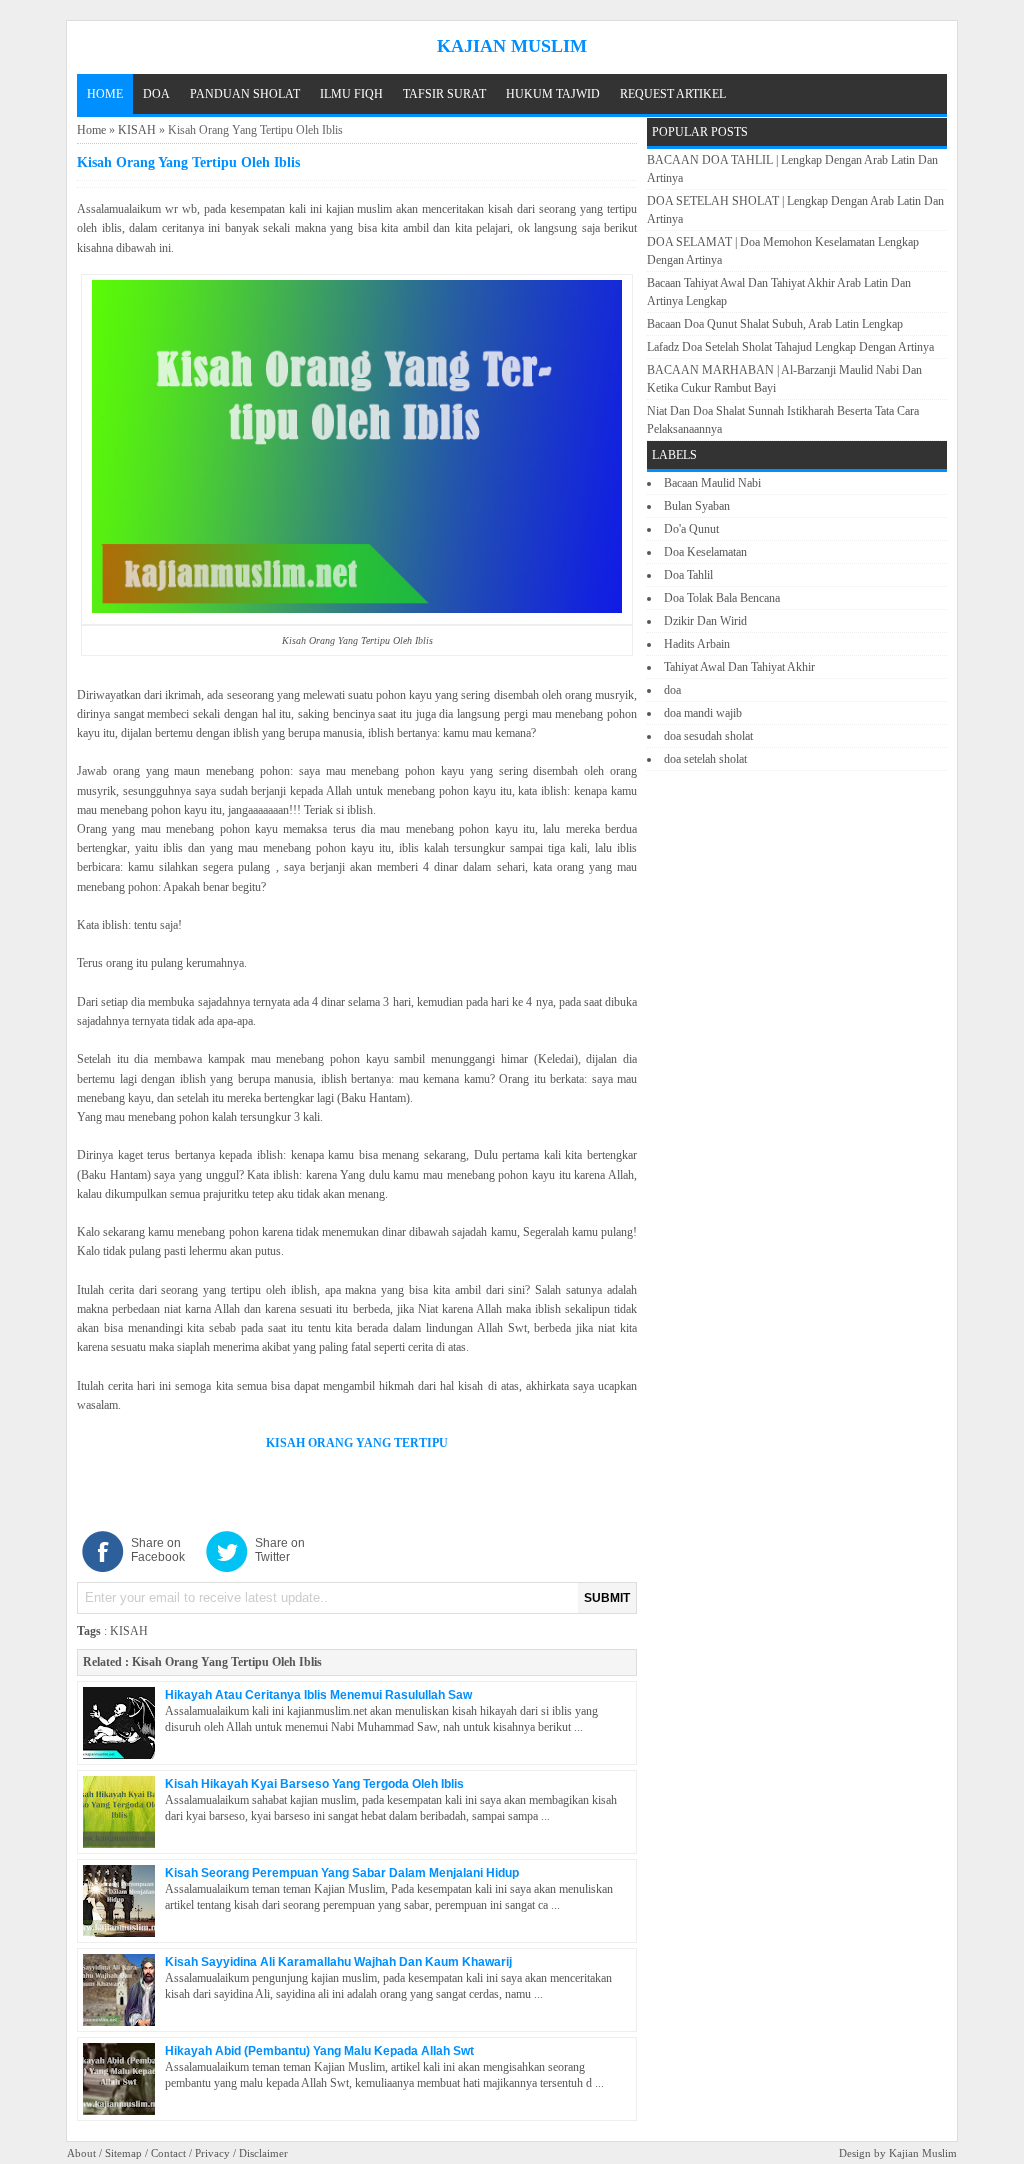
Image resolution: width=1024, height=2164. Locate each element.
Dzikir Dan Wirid (705, 621)
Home (105, 94)
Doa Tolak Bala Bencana (722, 598)
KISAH (137, 130)
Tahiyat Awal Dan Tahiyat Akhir (739, 667)
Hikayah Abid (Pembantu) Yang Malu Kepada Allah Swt (319, 2051)
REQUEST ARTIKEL (673, 94)
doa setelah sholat (705, 759)
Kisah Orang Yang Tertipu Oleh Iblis (227, 1662)
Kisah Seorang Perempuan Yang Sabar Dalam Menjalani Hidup (342, 1873)
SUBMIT (607, 1598)
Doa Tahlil (688, 575)
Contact (168, 2153)
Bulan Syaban (697, 506)
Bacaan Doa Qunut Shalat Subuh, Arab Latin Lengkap (775, 324)
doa (672, 690)
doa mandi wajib (703, 713)
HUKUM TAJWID (553, 94)
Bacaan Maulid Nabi (712, 483)
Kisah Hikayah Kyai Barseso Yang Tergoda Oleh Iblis (314, 1784)
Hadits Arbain (697, 644)
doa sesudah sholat (708, 736)
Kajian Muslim (512, 46)
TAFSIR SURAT (444, 94)
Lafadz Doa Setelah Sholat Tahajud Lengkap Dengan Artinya (790, 347)
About (81, 2153)
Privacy (212, 2153)
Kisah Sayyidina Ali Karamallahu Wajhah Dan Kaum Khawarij (338, 1962)
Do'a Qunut (691, 529)
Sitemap (123, 2153)
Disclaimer (263, 2153)
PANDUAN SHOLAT (245, 94)
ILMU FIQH (351, 94)
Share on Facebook (158, 1550)
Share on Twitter (280, 1550)
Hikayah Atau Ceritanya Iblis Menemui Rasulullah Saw (318, 1695)
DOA (156, 94)
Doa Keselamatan (705, 552)
